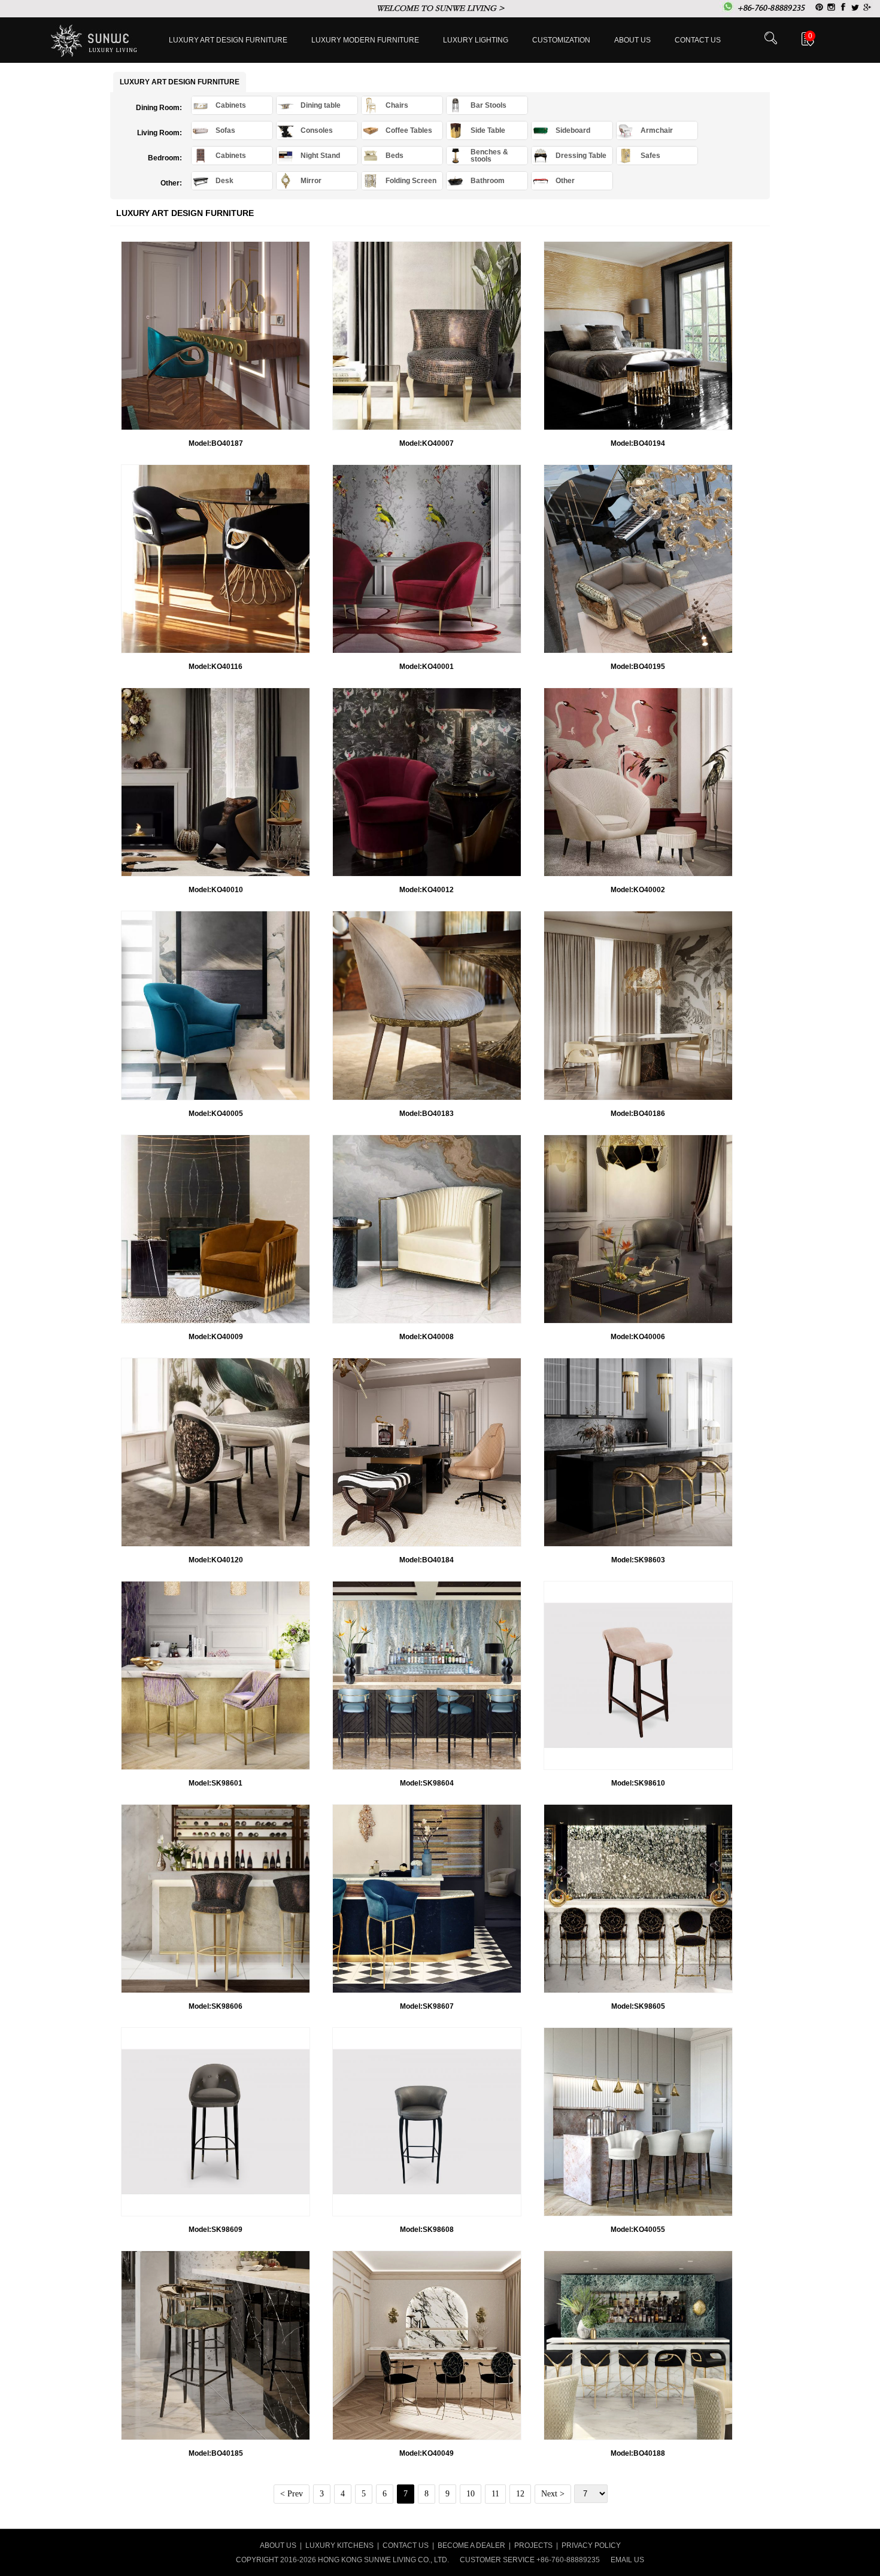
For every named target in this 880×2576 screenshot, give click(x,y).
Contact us (698, 40)
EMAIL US (627, 2560)
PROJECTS (533, 2545)
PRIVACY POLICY (591, 2545)
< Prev (292, 2494)
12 (520, 2494)
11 (495, 2494)
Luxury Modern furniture (365, 40)
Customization (561, 40)
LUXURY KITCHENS (339, 2545)
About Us (632, 40)
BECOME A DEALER (471, 2545)
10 (471, 2494)
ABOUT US (278, 2545)
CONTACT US (406, 2545)
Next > (553, 2494)
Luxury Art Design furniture (228, 40)
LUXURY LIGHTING (476, 40)
